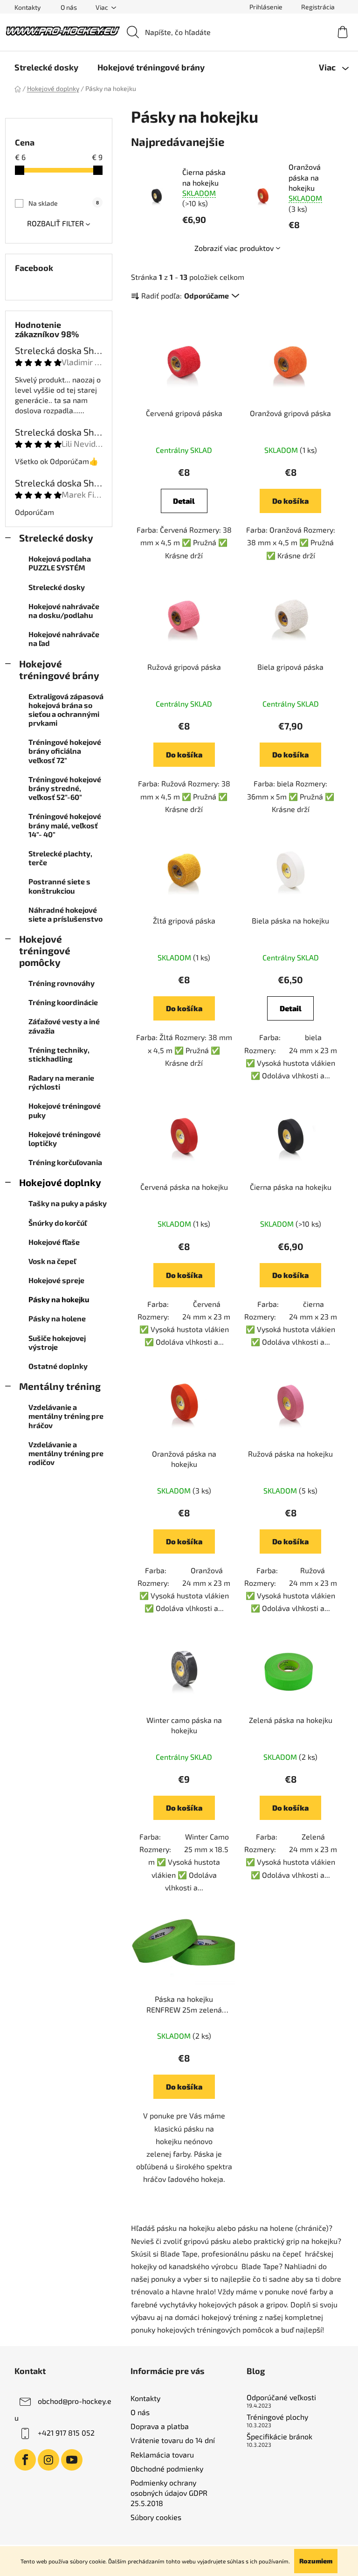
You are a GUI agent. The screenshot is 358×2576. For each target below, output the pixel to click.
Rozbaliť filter (55, 223)
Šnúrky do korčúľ (58, 1223)
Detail (184, 501)
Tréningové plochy (277, 2417)
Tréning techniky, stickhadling (59, 1054)
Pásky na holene (57, 1318)
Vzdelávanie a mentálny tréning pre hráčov (66, 1416)
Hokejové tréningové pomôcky (45, 950)
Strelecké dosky (56, 538)
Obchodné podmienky (167, 2468)
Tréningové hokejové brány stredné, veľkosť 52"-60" (65, 788)
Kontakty (28, 7)
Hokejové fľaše (54, 1242)
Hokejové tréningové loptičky (65, 1139)
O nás (69, 7)
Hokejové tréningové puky (65, 1110)
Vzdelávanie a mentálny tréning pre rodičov (66, 1453)
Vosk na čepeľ (52, 1261)
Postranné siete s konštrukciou (59, 886)
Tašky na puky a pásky (68, 1203)
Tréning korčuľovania (65, 1162)
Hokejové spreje (56, 1280)
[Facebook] (25, 2460)
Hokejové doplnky (60, 1182)
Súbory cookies (156, 2517)
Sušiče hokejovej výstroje (57, 1342)
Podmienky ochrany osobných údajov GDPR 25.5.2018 (169, 2493)
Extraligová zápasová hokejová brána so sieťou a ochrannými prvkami (66, 710)
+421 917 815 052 (66, 2433)
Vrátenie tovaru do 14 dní (173, 2440)
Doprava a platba (160, 2426)
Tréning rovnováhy (62, 983)
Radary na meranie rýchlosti (61, 1082)
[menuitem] (46, 67)
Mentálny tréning (60, 1386)
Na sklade (64, 203)
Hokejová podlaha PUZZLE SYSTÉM (60, 563)
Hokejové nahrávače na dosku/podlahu (64, 611)
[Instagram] (48, 2460)
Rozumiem (316, 2561)
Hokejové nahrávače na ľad (64, 639)
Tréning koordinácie (63, 1002)
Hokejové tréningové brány (59, 669)
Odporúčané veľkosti (281, 2397)
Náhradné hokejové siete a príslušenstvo (65, 914)
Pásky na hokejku (59, 1299)
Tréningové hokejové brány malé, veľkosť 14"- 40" (65, 825)
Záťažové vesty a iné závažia (64, 1026)
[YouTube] (72, 2460)
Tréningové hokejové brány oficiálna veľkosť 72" (65, 751)
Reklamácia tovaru (162, 2454)
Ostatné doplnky (58, 1366)
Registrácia (318, 7)
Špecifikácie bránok (279, 2437)
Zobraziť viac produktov (234, 248)
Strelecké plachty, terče (60, 858)
